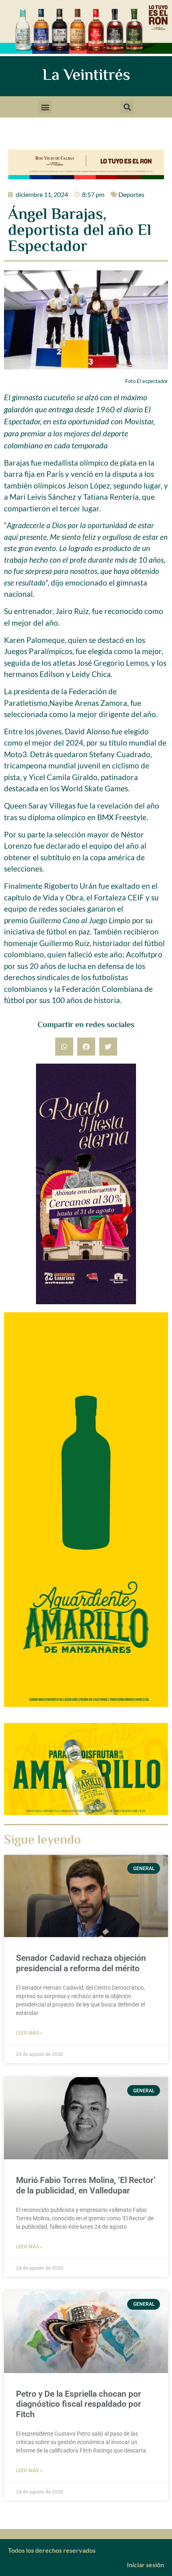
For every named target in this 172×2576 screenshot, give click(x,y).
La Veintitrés (86, 76)
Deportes (131, 194)
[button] (45, 107)
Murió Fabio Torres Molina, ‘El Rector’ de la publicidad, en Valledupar (86, 2185)
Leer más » (29, 2033)
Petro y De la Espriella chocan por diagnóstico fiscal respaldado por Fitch (79, 2404)
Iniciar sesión (145, 2565)
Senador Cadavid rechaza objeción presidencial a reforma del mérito (81, 1963)
